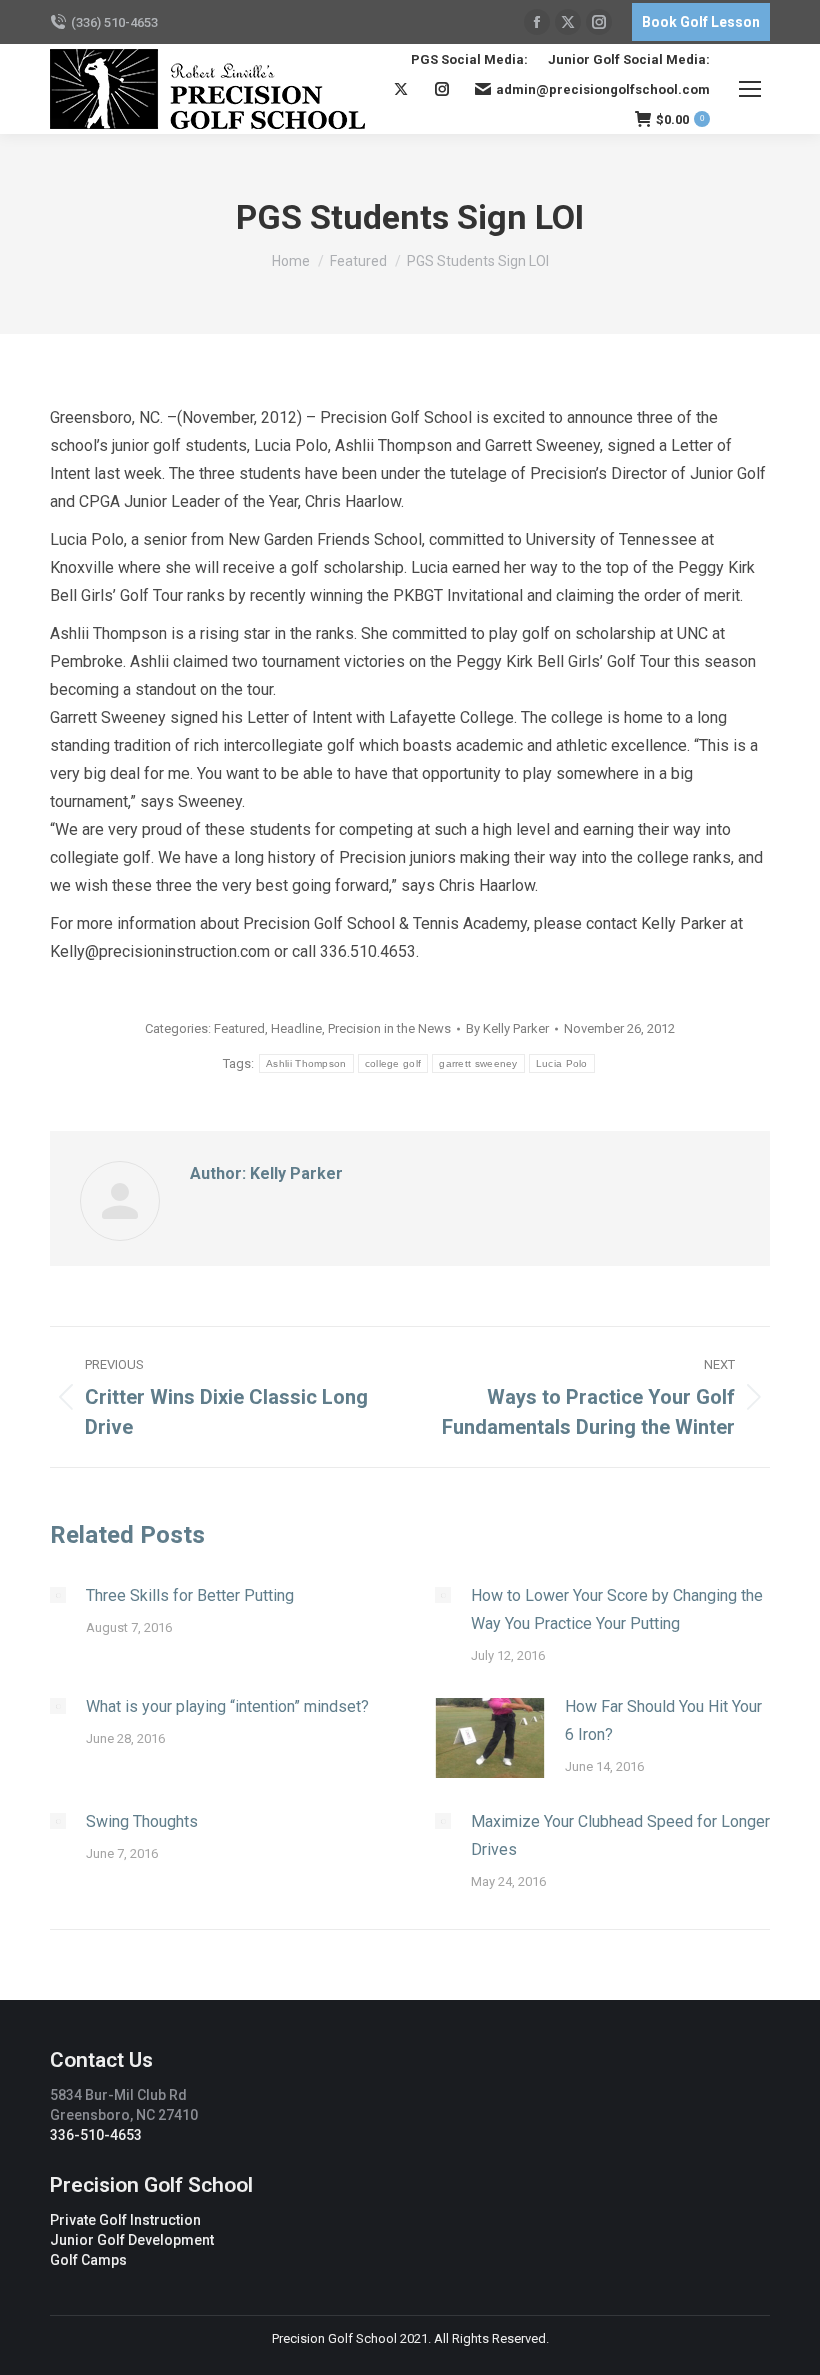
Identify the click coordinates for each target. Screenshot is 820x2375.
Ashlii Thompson (306, 1063)
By (507, 1028)
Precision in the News (389, 1028)
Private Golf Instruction (125, 2220)
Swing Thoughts (142, 1821)
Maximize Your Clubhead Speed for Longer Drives (620, 1835)
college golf (393, 1063)
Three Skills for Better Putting (190, 1595)
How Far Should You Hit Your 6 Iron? (663, 1720)
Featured (239, 1028)
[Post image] (58, 1595)
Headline (296, 1028)
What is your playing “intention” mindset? (227, 1706)
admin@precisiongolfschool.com (603, 89)
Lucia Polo (562, 1063)
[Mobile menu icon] (750, 89)
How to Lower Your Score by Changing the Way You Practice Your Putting (617, 1609)
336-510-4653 (96, 2135)
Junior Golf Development (132, 2240)
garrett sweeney (478, 1063)
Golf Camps (88, 2260)
